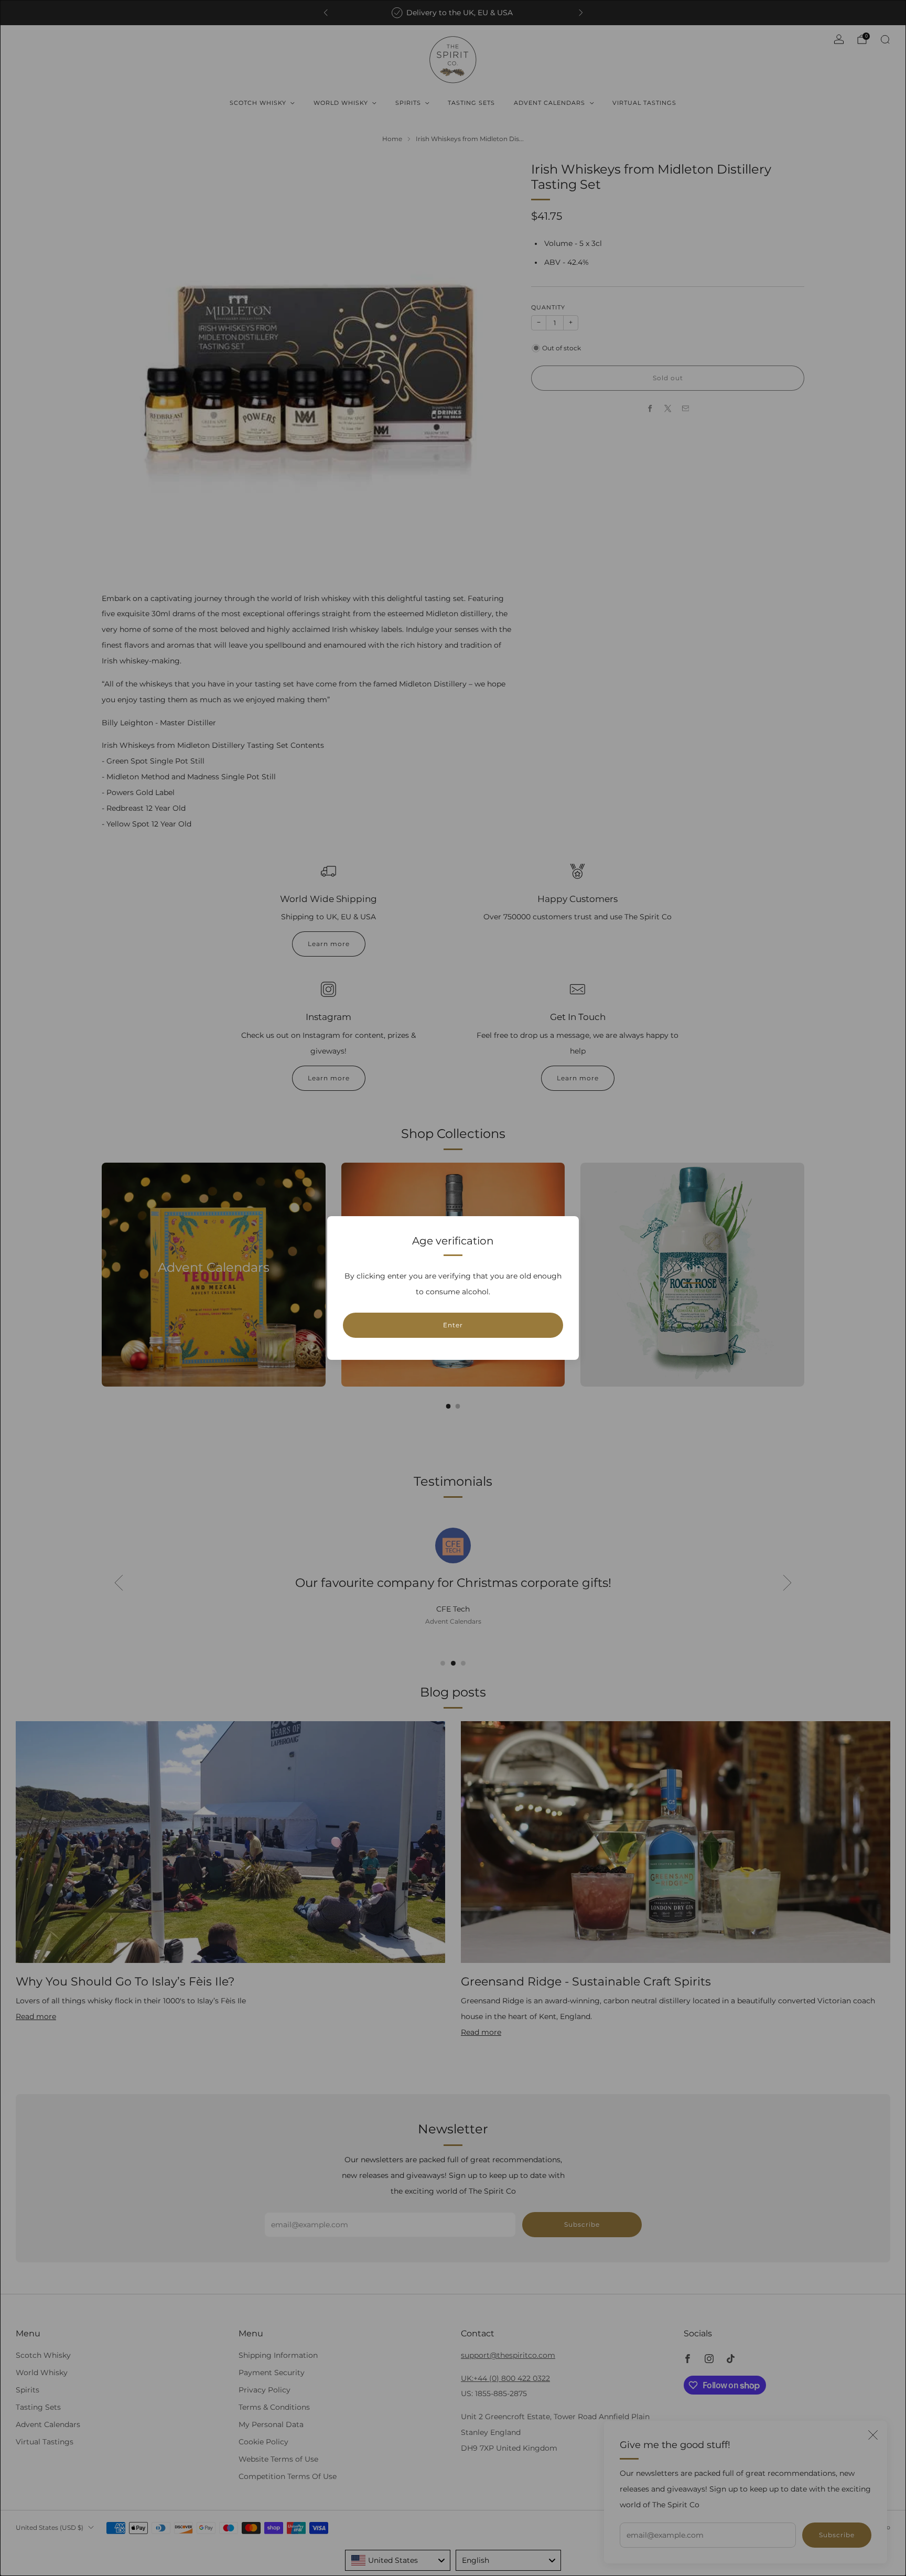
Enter (453, 1325)
